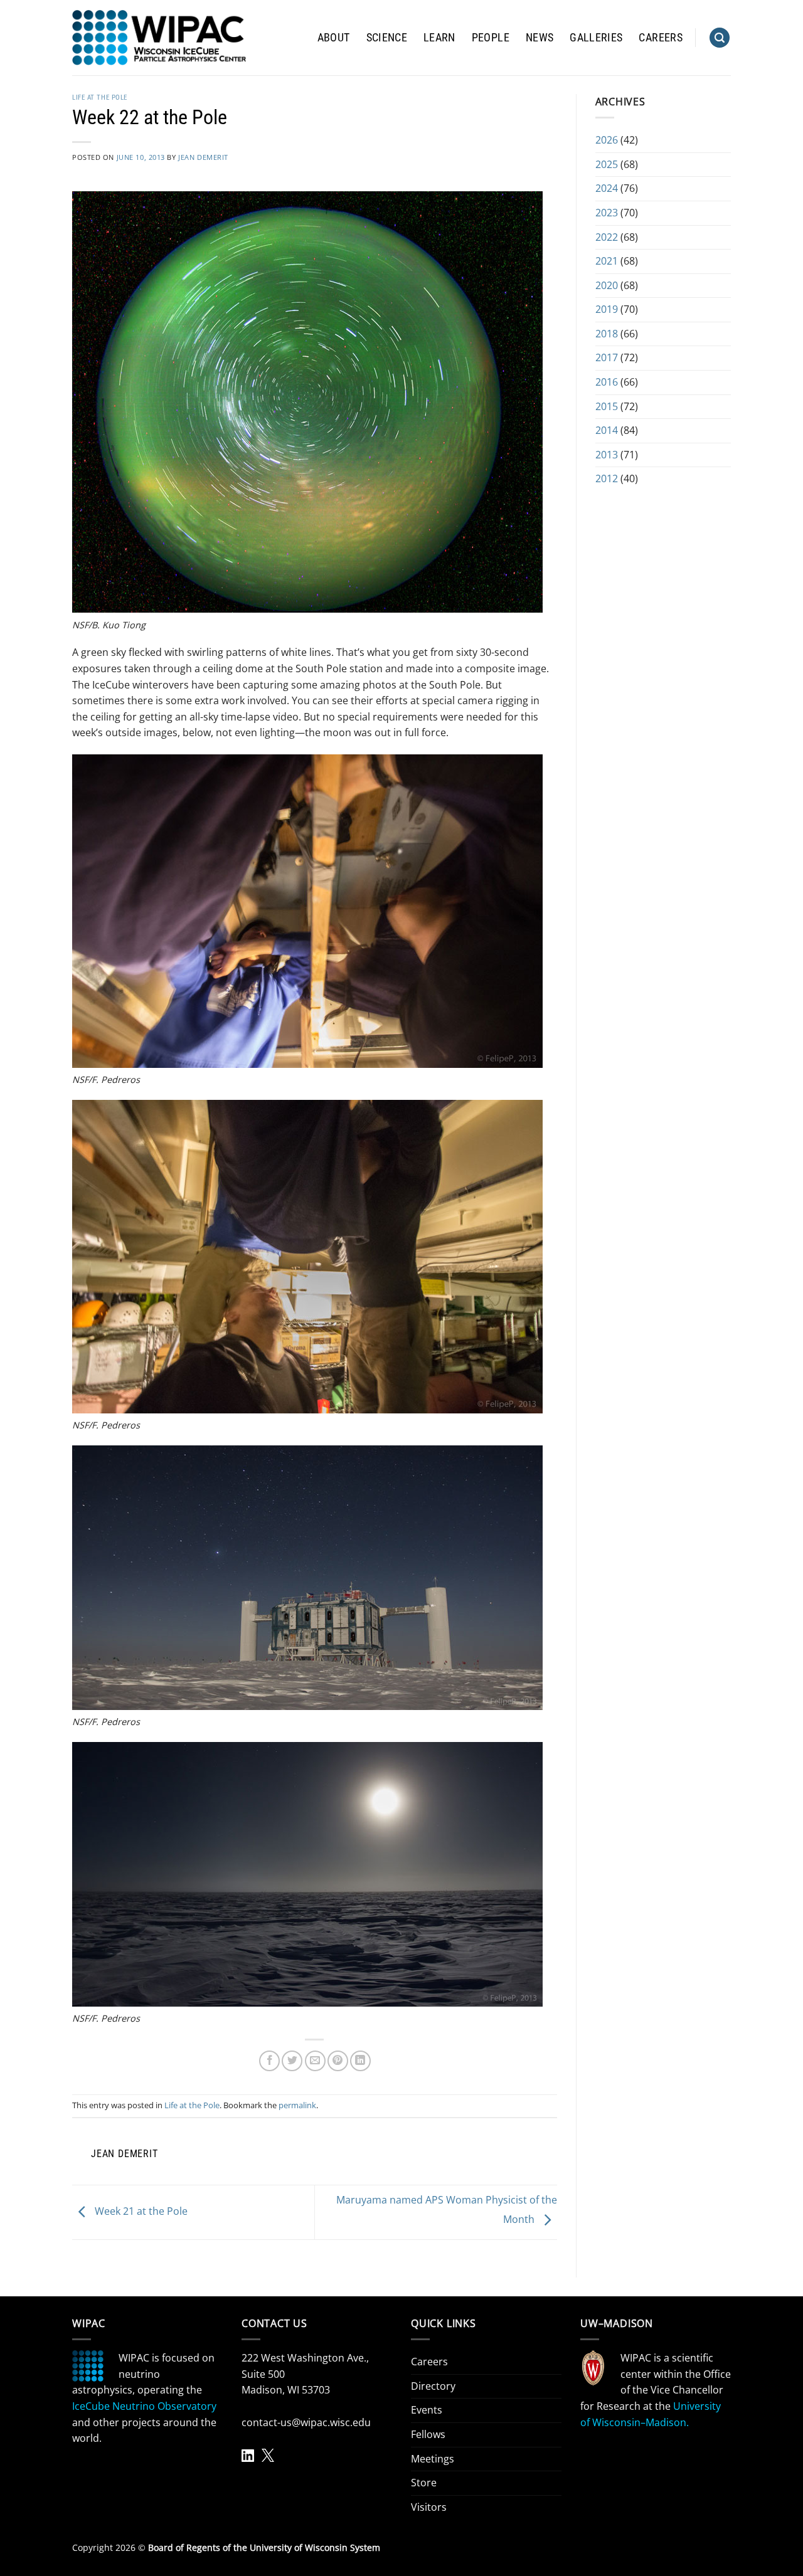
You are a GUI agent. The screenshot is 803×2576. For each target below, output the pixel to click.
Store (424, 2483)
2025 (607, 164)
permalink (297, 2105)
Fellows (428, 2434)
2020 (607, 285)
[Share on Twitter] (292, 2061)
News (540, 38)
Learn (439, 38)
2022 (607, 237)
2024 (607, 188)
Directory (433, 2386)
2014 (607, 430)
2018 (607, 334)
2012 (607, 478)
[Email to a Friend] (315, 2061)
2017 (607, 357)
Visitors (429, 2507)
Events (427, 2410)
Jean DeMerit (203, 157)
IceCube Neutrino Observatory (144, 2406)
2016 (607, 382)
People (491, 38)
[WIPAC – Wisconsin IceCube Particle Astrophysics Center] (159, 38)
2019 (607, 309)
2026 (607, 140)
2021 (607, 261)
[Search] (720, 38)
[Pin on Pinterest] (338, 2061)
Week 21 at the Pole (140, 2211)
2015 (607, 406)
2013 (607, 455)
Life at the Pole (100, 98)
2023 (607, 213)
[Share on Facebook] (269, 2061)
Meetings (433, 2459)
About (334, 38)
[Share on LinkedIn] (360, 2061)
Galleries (596, 38)
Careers (660, 38)
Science (387, 38)
